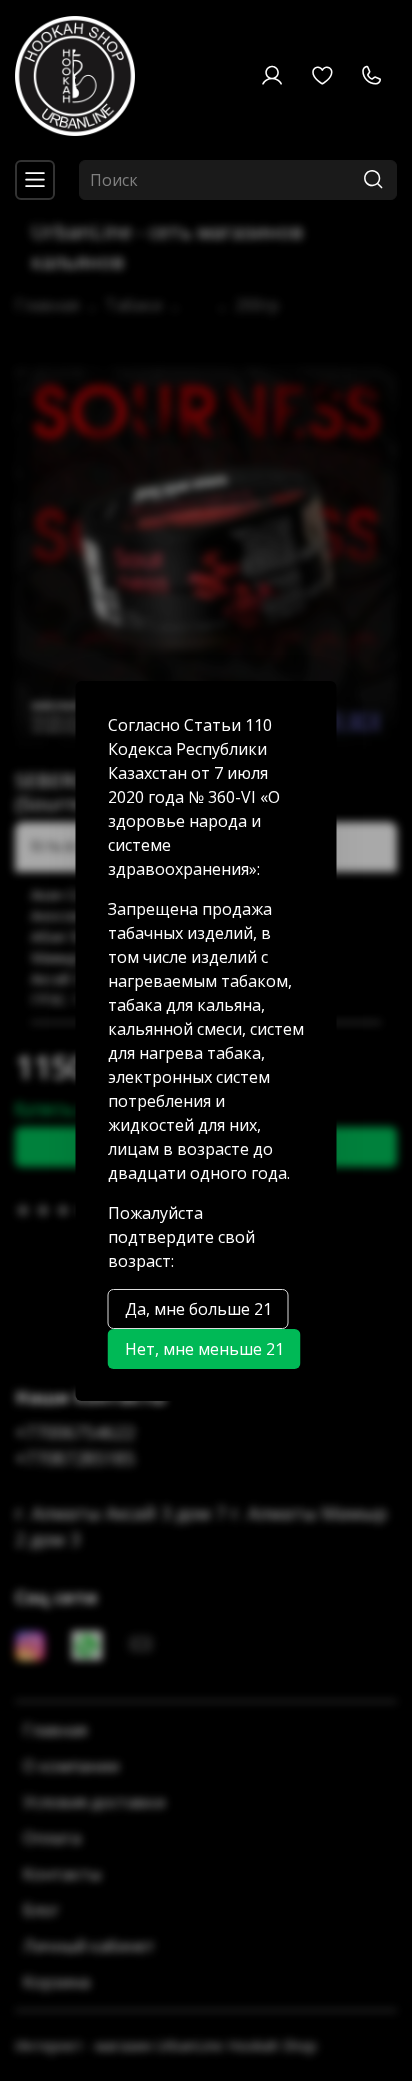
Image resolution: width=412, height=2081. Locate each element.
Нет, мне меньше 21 (204, 1349)
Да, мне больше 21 (198, 1309)
